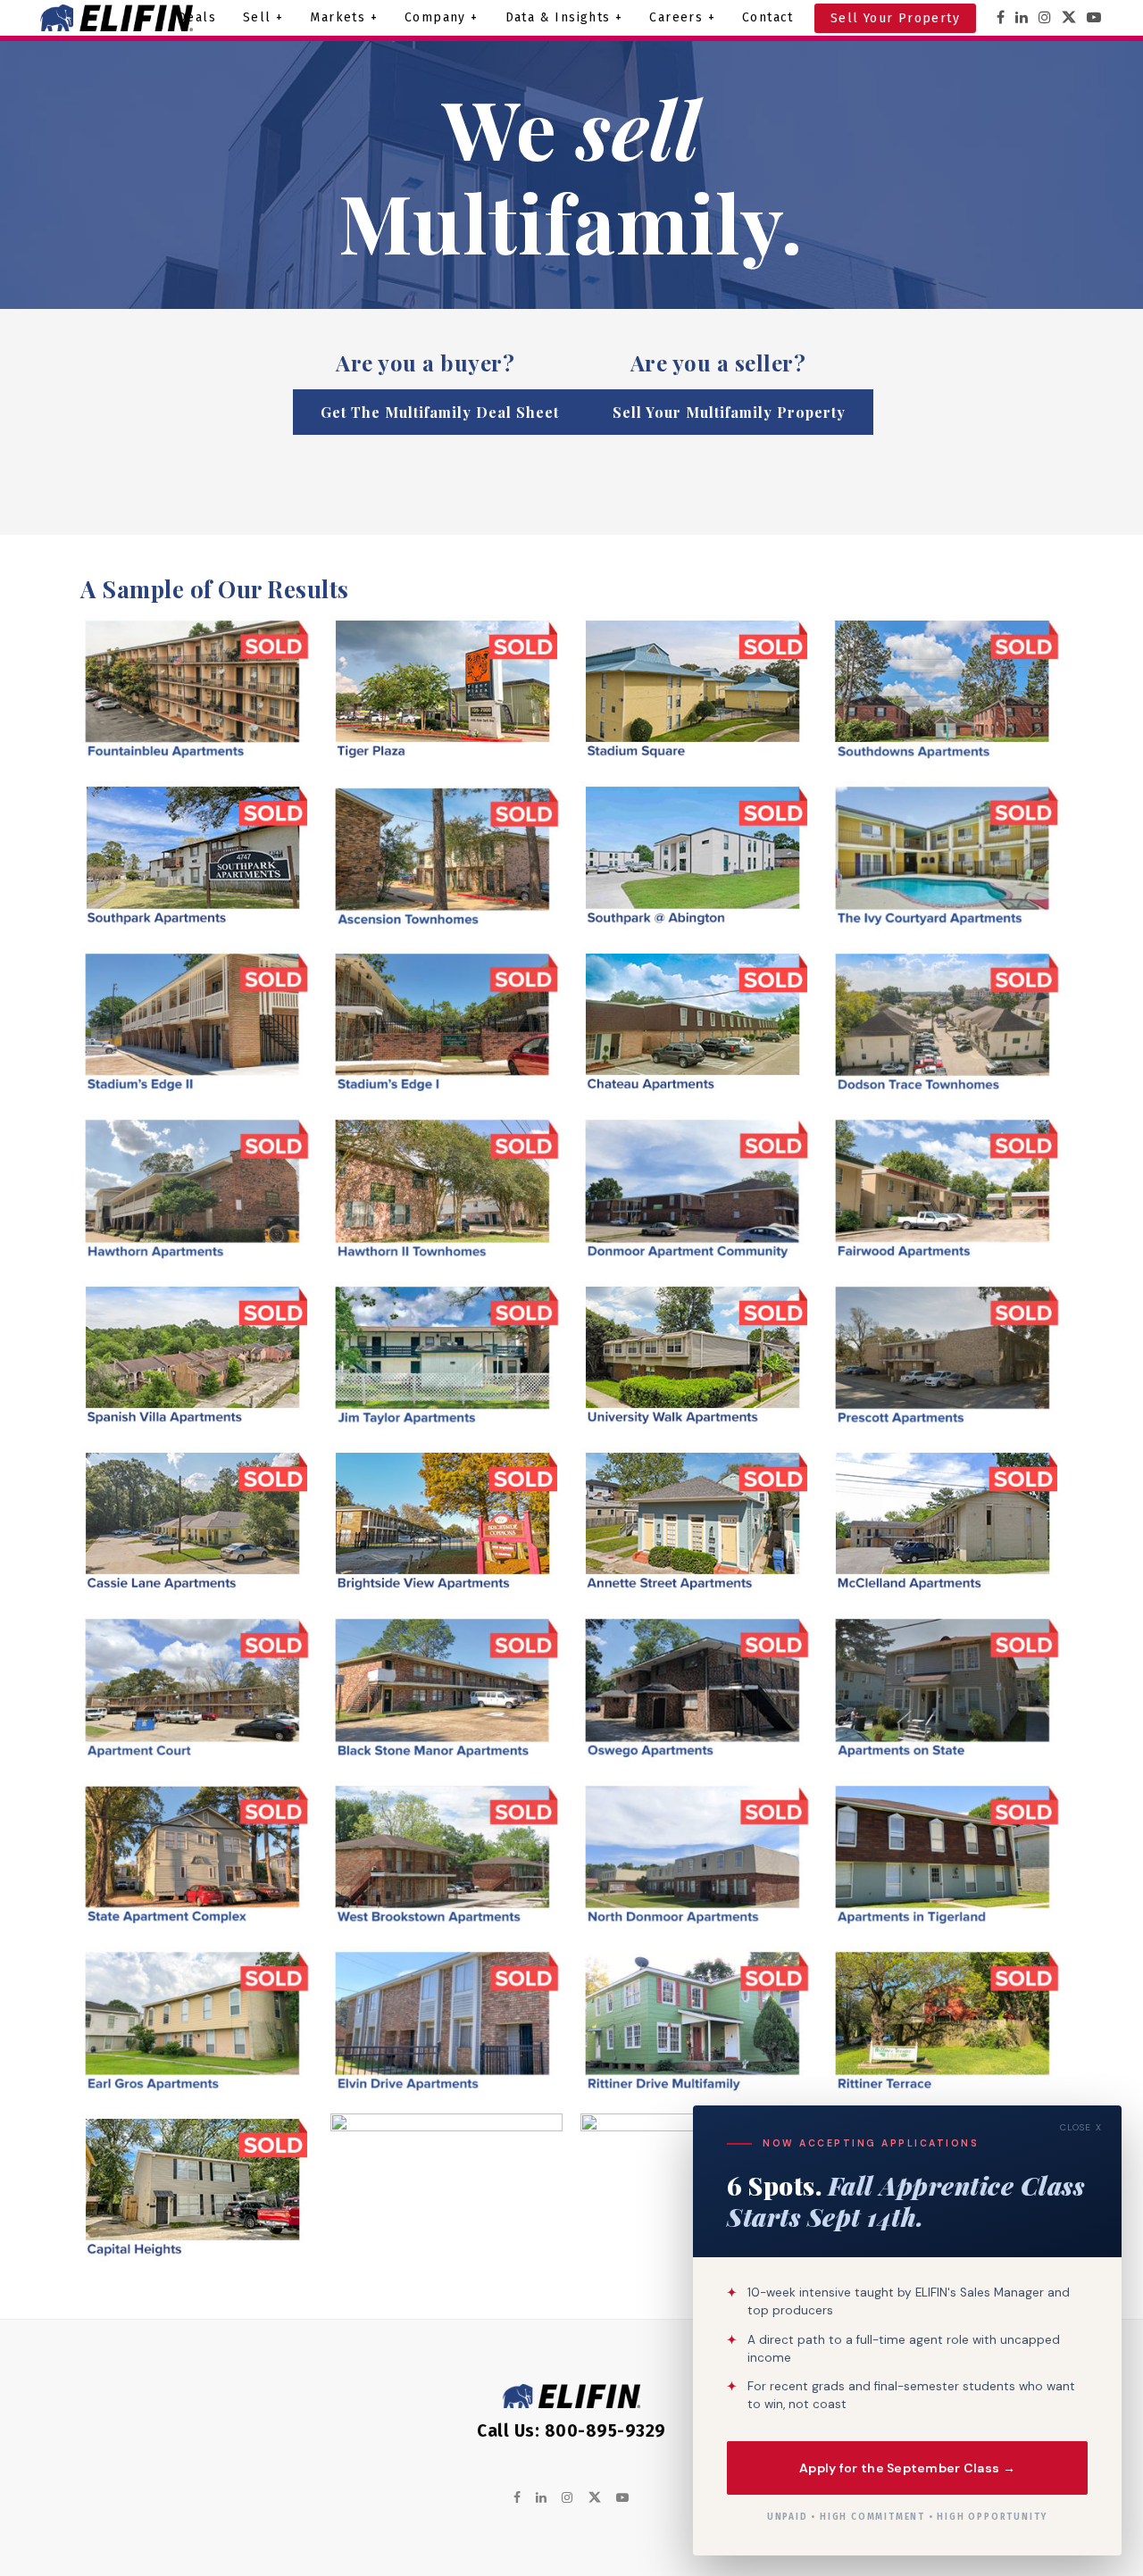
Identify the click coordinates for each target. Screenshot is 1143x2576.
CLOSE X (1081, 2127)
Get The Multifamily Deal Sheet (440, 412)
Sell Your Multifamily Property (729, 412)
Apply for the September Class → (907, 2467)
